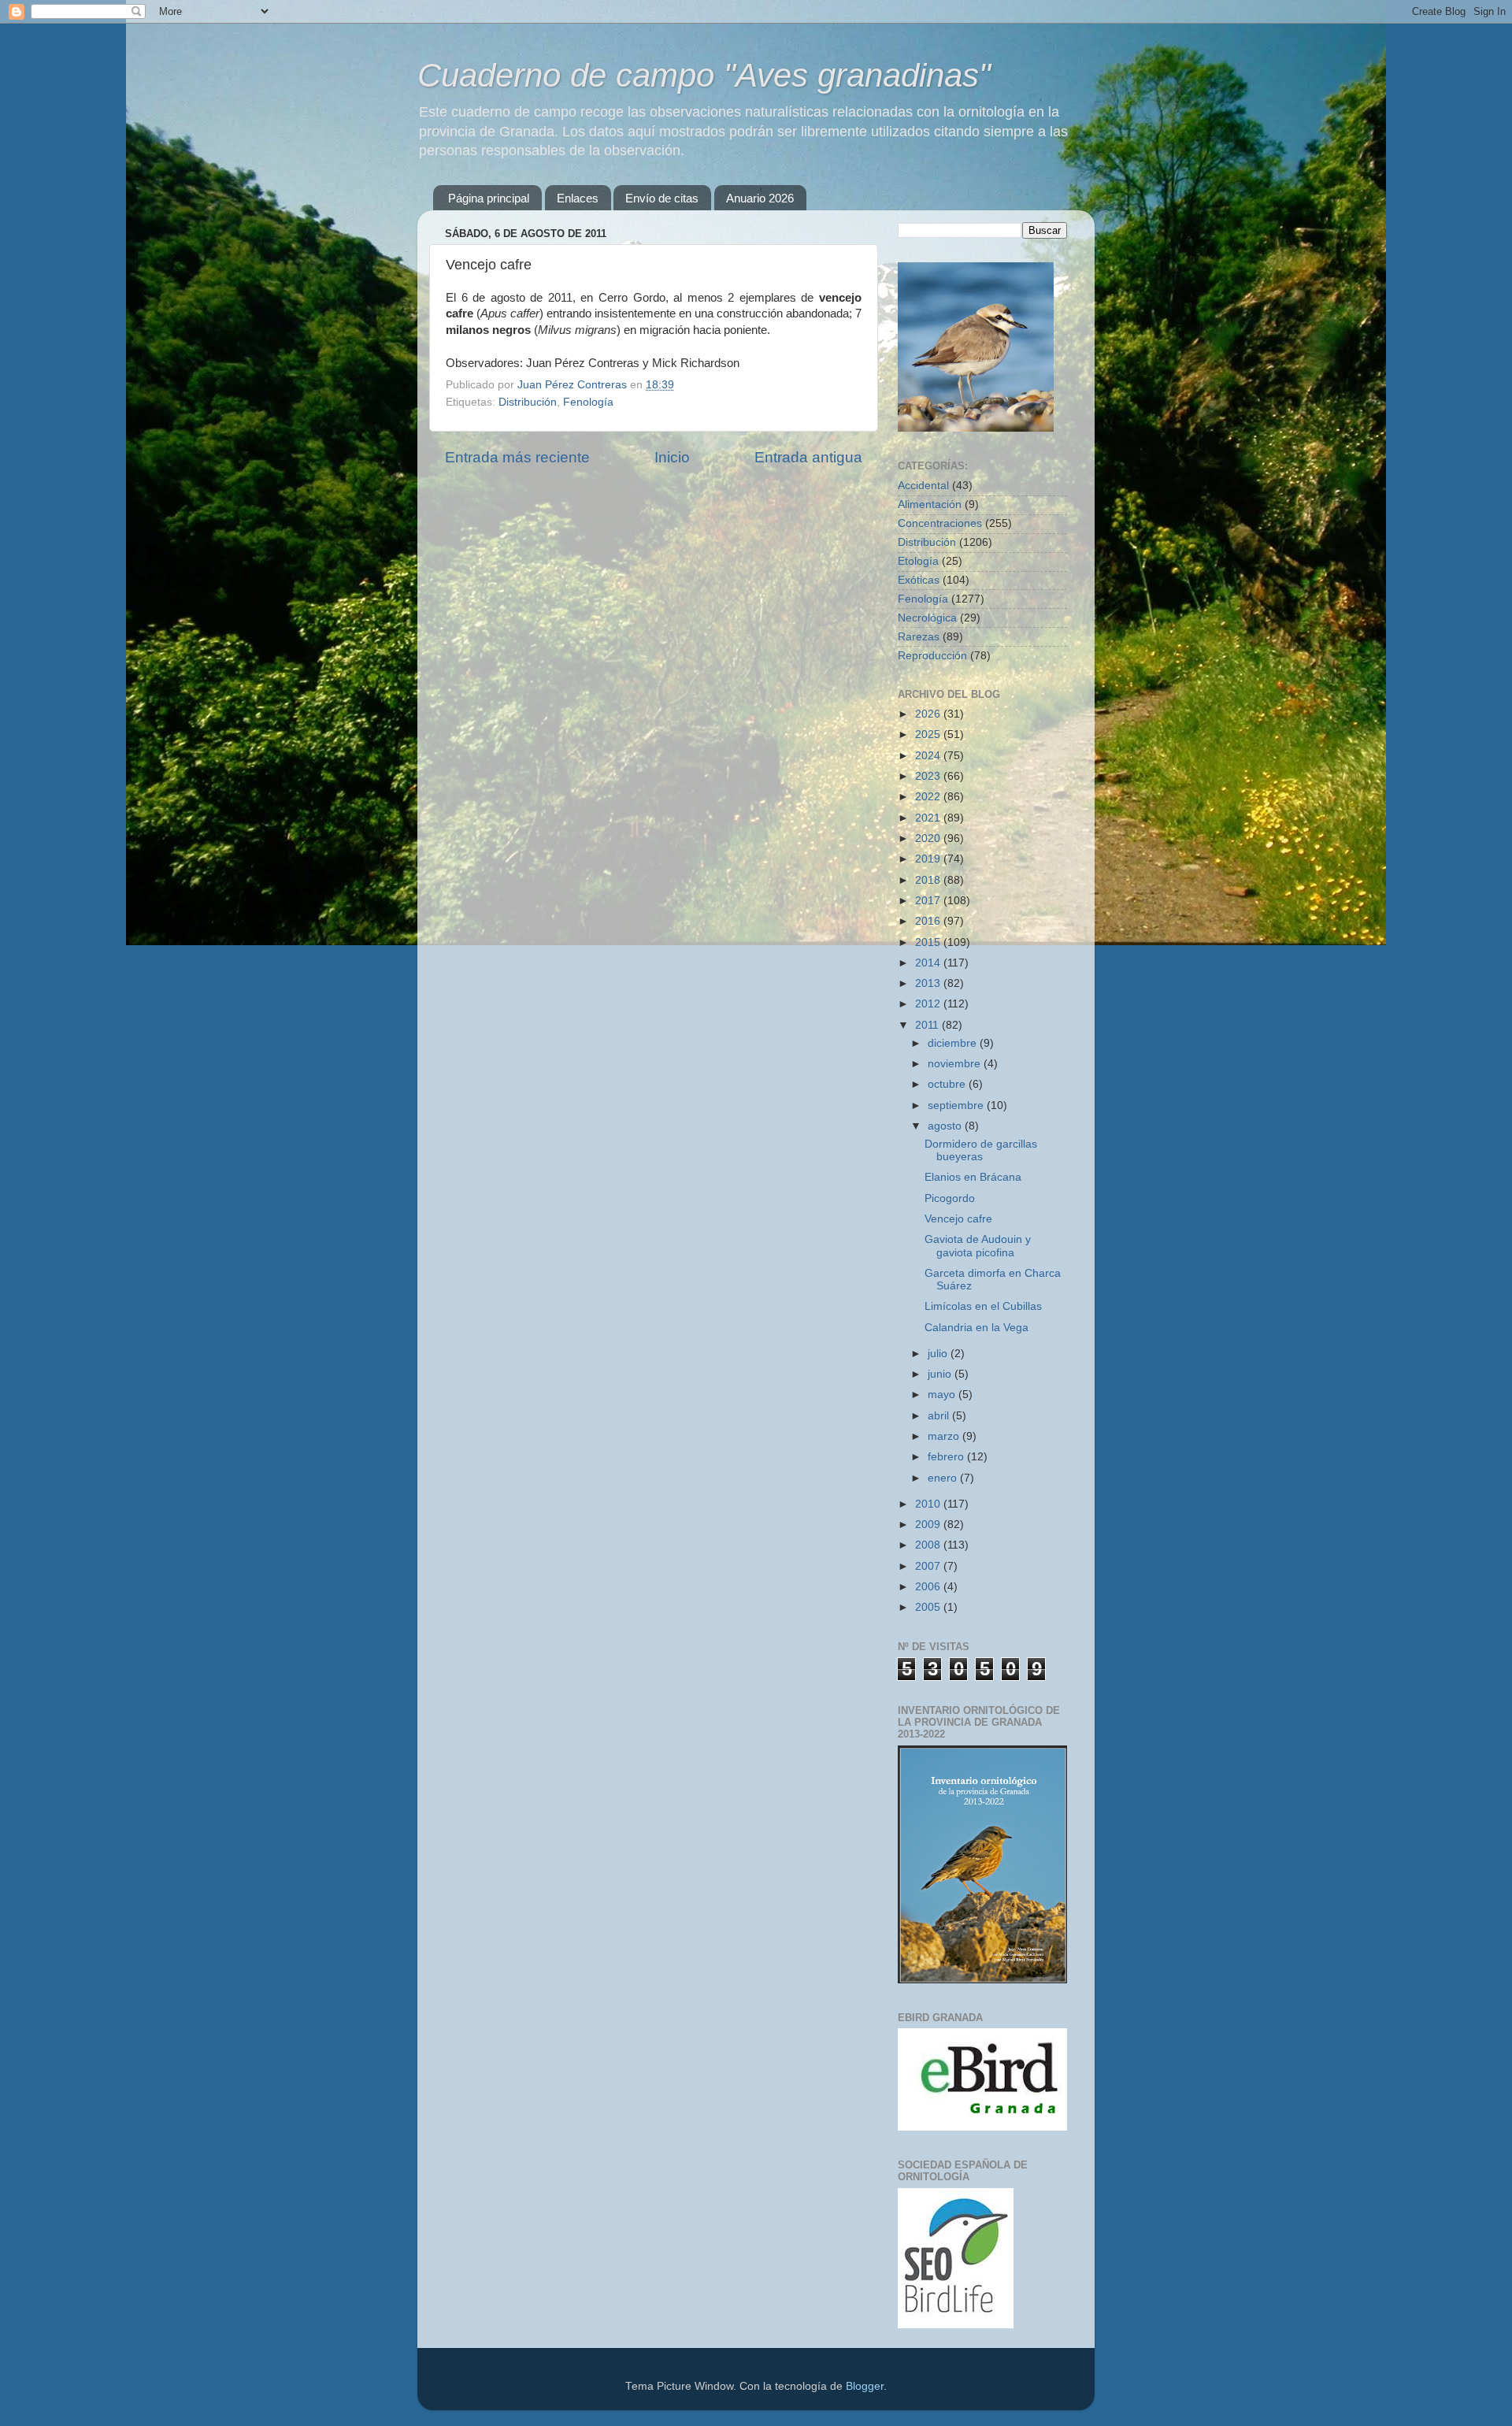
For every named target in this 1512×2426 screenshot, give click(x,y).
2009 (929, 1525)
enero (944, 1478)
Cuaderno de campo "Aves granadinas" (704, 75)
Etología (918, 561)
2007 (929, 1566)
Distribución (528, 402)
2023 (929, 776)
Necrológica (927, 618)
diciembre (954, 1043)
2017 (929, 901)
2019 (929, 859)
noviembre (956, 1064)
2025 (929, 734)
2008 (929, 1545)
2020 (929, 838)
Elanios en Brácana (973, 1177)
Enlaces (578, 198)
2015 (929, 942)
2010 (929, 1504)
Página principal (489, 198)
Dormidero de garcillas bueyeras (981, 1150)
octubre (948, 1084)
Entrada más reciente (517, 457)
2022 (929, 797)
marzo (945, 1436)
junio (941, 1374)
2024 (929, 756)
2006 (929, 1587)
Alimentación (930, 504)
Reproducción (932, 656)
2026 (929, 714)
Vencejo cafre (958, 1219)
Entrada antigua (808, 457)
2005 (929, 1607)
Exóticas (919, 580)
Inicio (672, 457)
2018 (929, 880)
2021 (929, 818)
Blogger (865, 2386)
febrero (947, 1457)
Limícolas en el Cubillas (983, 1306)
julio (939, 1354)
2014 (929, 963)
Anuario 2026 (760, 198)
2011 (928, 1025)
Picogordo (950, 1198)
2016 (929, 921)
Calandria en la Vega (976, 1328)
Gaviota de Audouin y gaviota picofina (978, 1246)
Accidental (923, 486)
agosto (946, 1126)
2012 (929, 1004)
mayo (943, 1395)
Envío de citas (662, 198)
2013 (929, 983)
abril (940, 1416)
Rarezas (919, 637)
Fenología (588, 402)
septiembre (957, 1105)
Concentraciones (940, 523)
